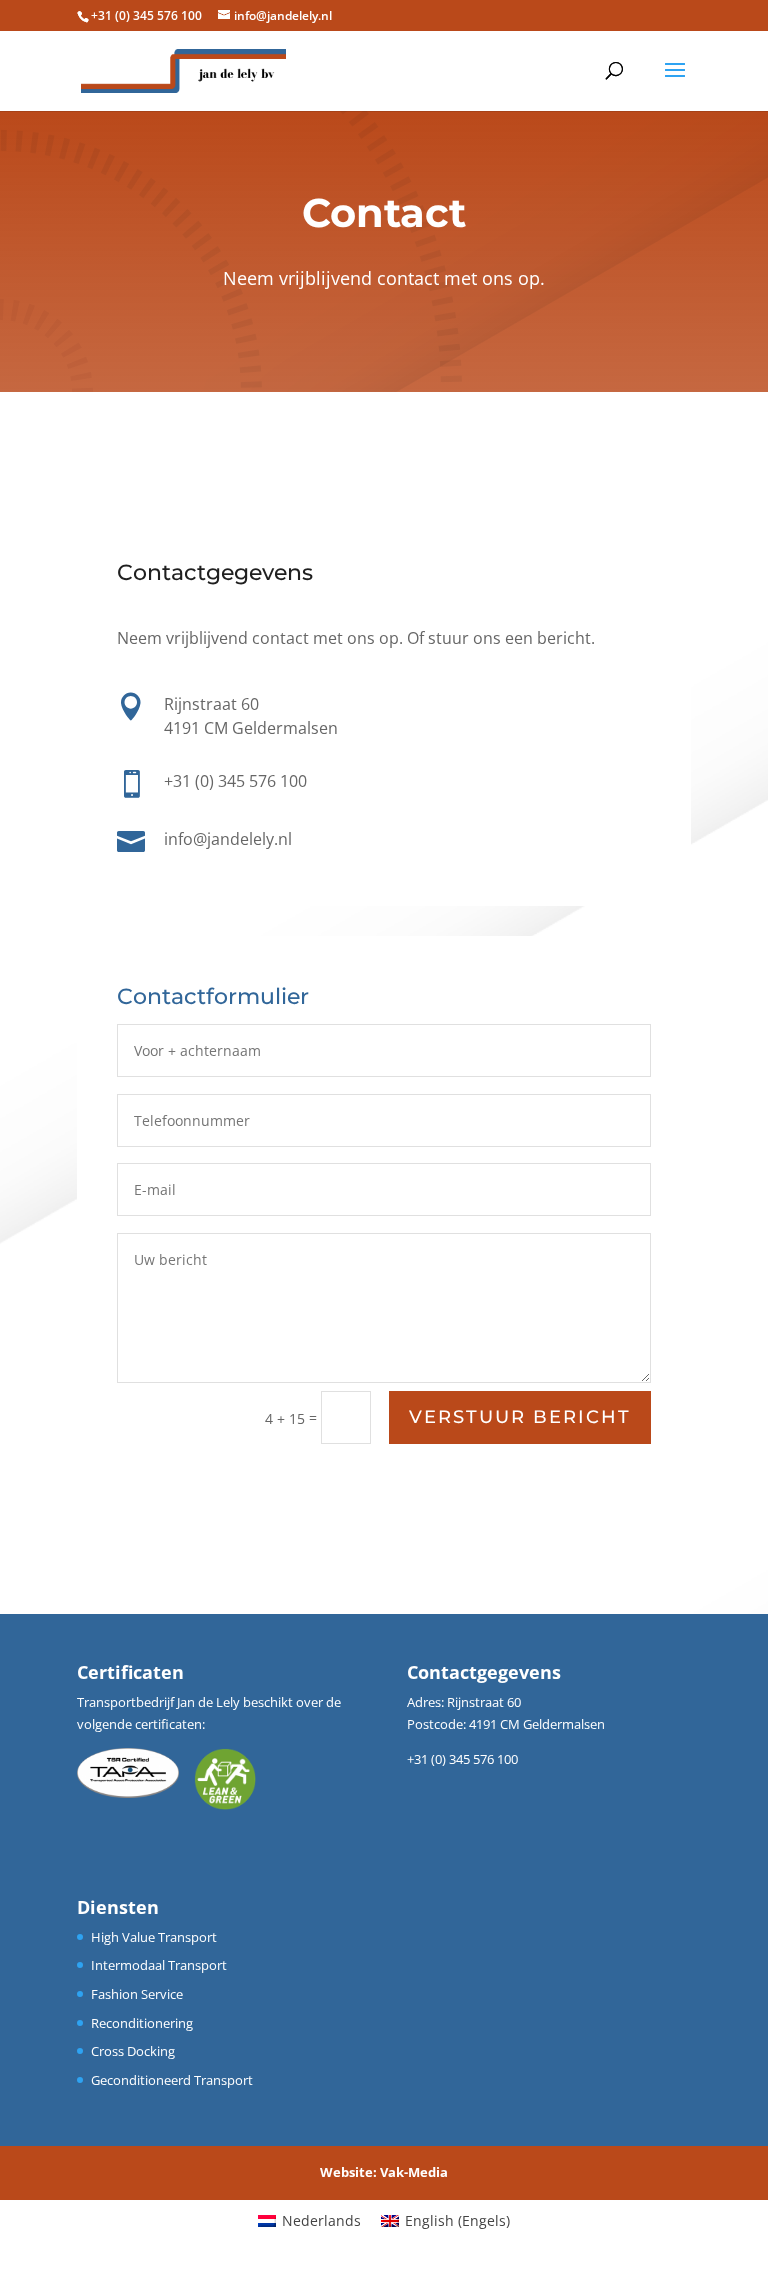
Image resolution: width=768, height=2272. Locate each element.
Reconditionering (142, 2023)
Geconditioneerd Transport (172, 2080)
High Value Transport (154, 1937)
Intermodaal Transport (159, 1965)
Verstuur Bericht (520, 1417)
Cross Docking (133, 2051)
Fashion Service (137, 1994)
